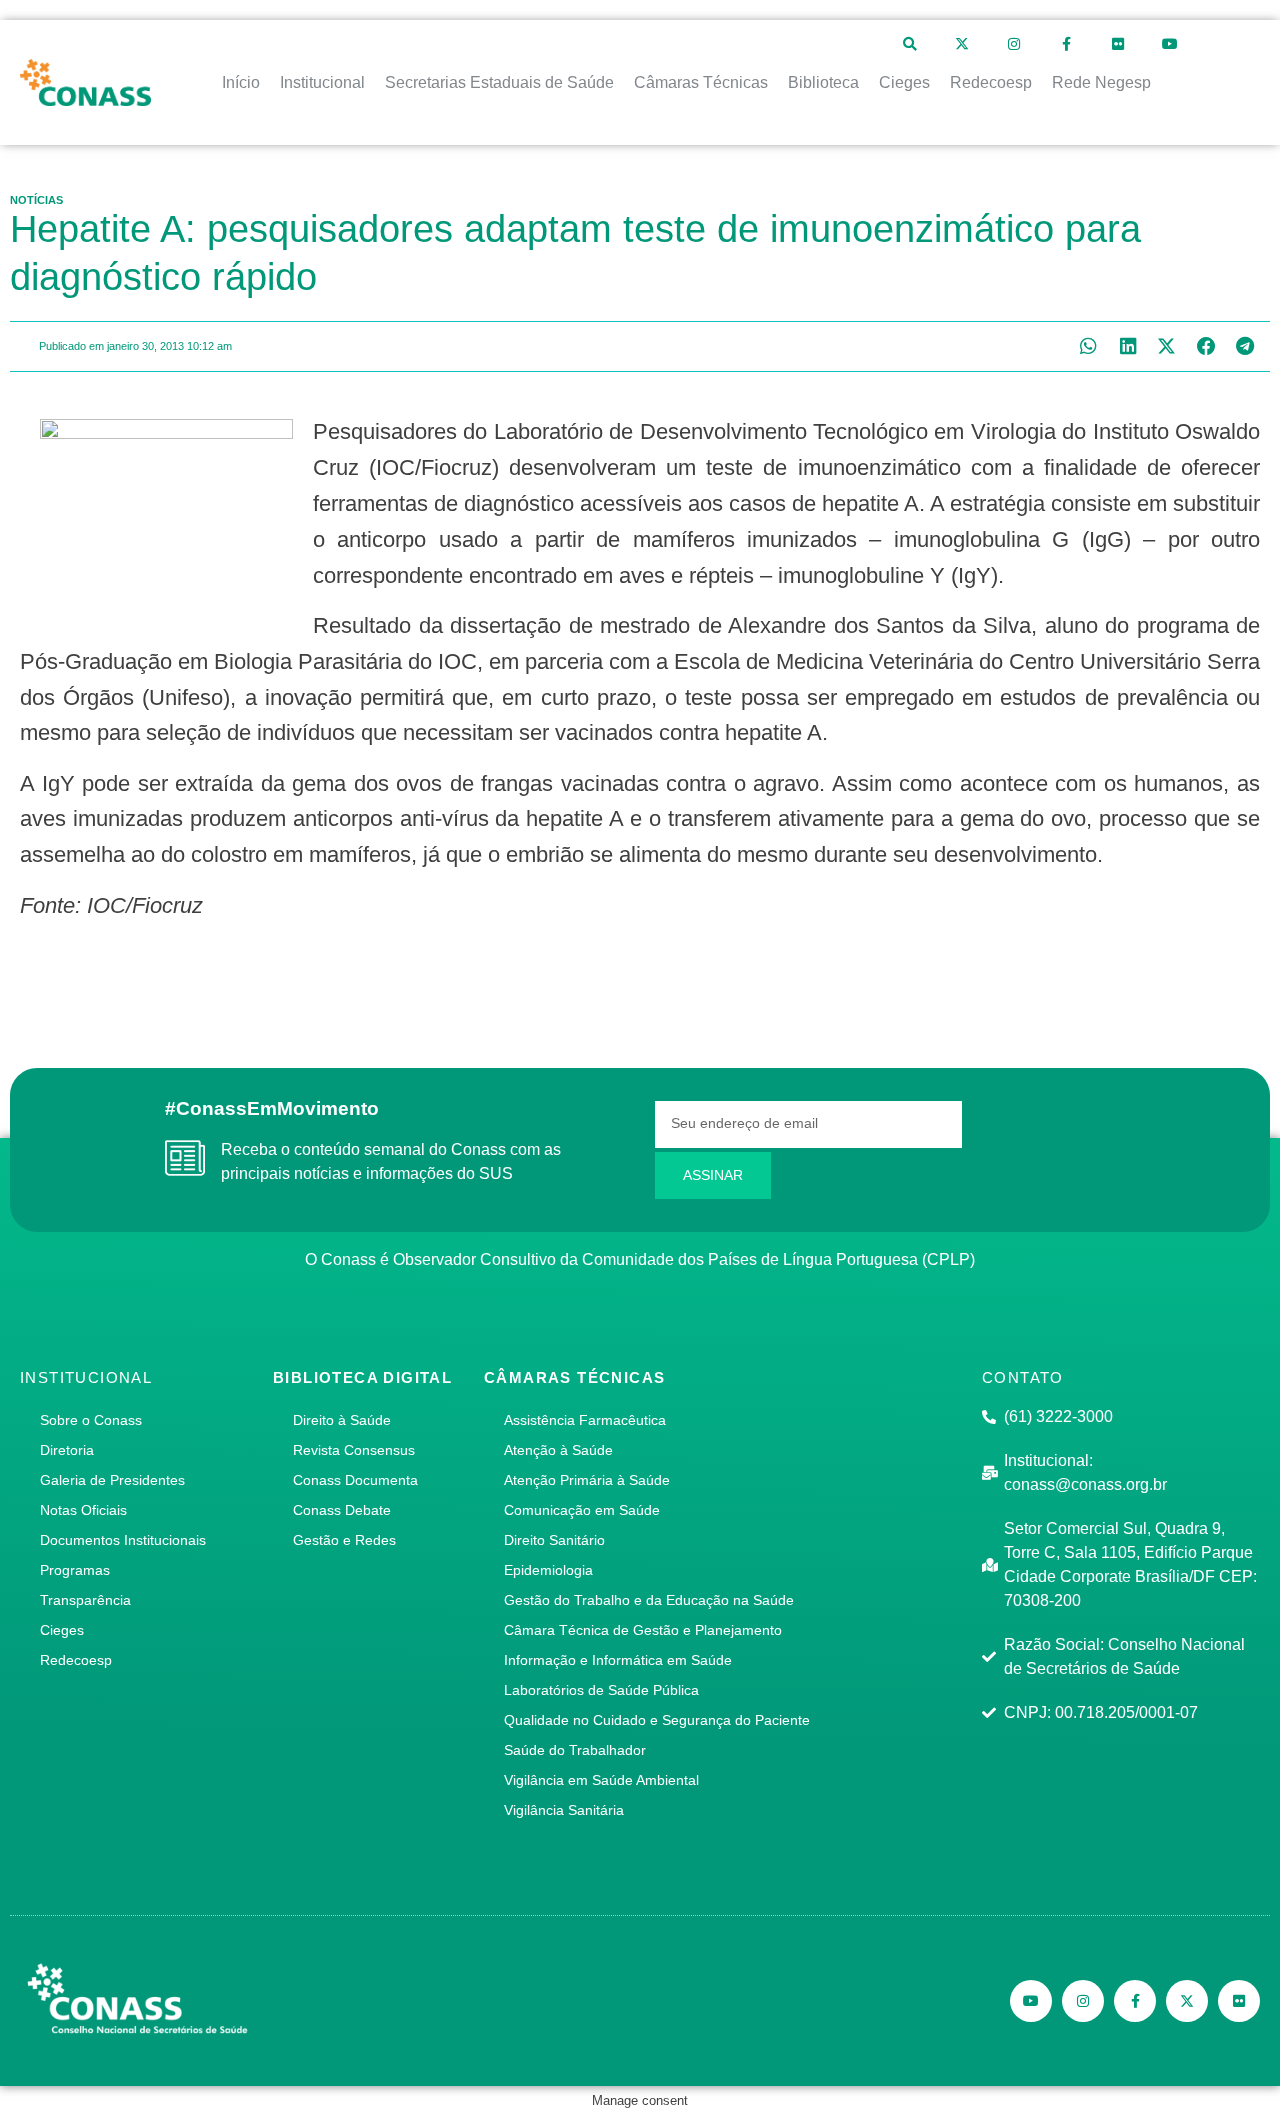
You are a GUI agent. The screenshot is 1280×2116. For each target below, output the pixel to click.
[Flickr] (1118, 44)
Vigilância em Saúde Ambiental (601, 1780)
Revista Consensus (354, 1450)
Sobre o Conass (91, 1420)
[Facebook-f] (1066, 44)
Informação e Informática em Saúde (618, 1660)
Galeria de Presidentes (112, 1480)
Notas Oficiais (83, 1510)
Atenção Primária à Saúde (587, 1480)
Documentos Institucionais (123, 1540)
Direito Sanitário (554, 1540)
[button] (1088, 346)
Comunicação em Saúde (582, 1510)
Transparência (85, 1600)
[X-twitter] (962, 44)
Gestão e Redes (344, 1540)
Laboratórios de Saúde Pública (601, 1690)
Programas (75, 1570)
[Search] (910, 44)
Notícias (36, 200)
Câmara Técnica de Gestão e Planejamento (643, 1630)
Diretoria (67, 1450)
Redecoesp (76, 1660)
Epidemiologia (548, 1570)
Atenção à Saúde (558, 1450)
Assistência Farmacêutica (585, 1420)
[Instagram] (1014, 44)
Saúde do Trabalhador (575, 1750)
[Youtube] (1170, 44)
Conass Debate (342, 1510)
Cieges (62, 1630)
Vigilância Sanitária (564, 1810)
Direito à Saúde (342, 1420)
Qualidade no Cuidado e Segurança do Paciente (657, 1720)
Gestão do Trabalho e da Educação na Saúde (649, 1600)
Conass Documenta (355, 1480)
